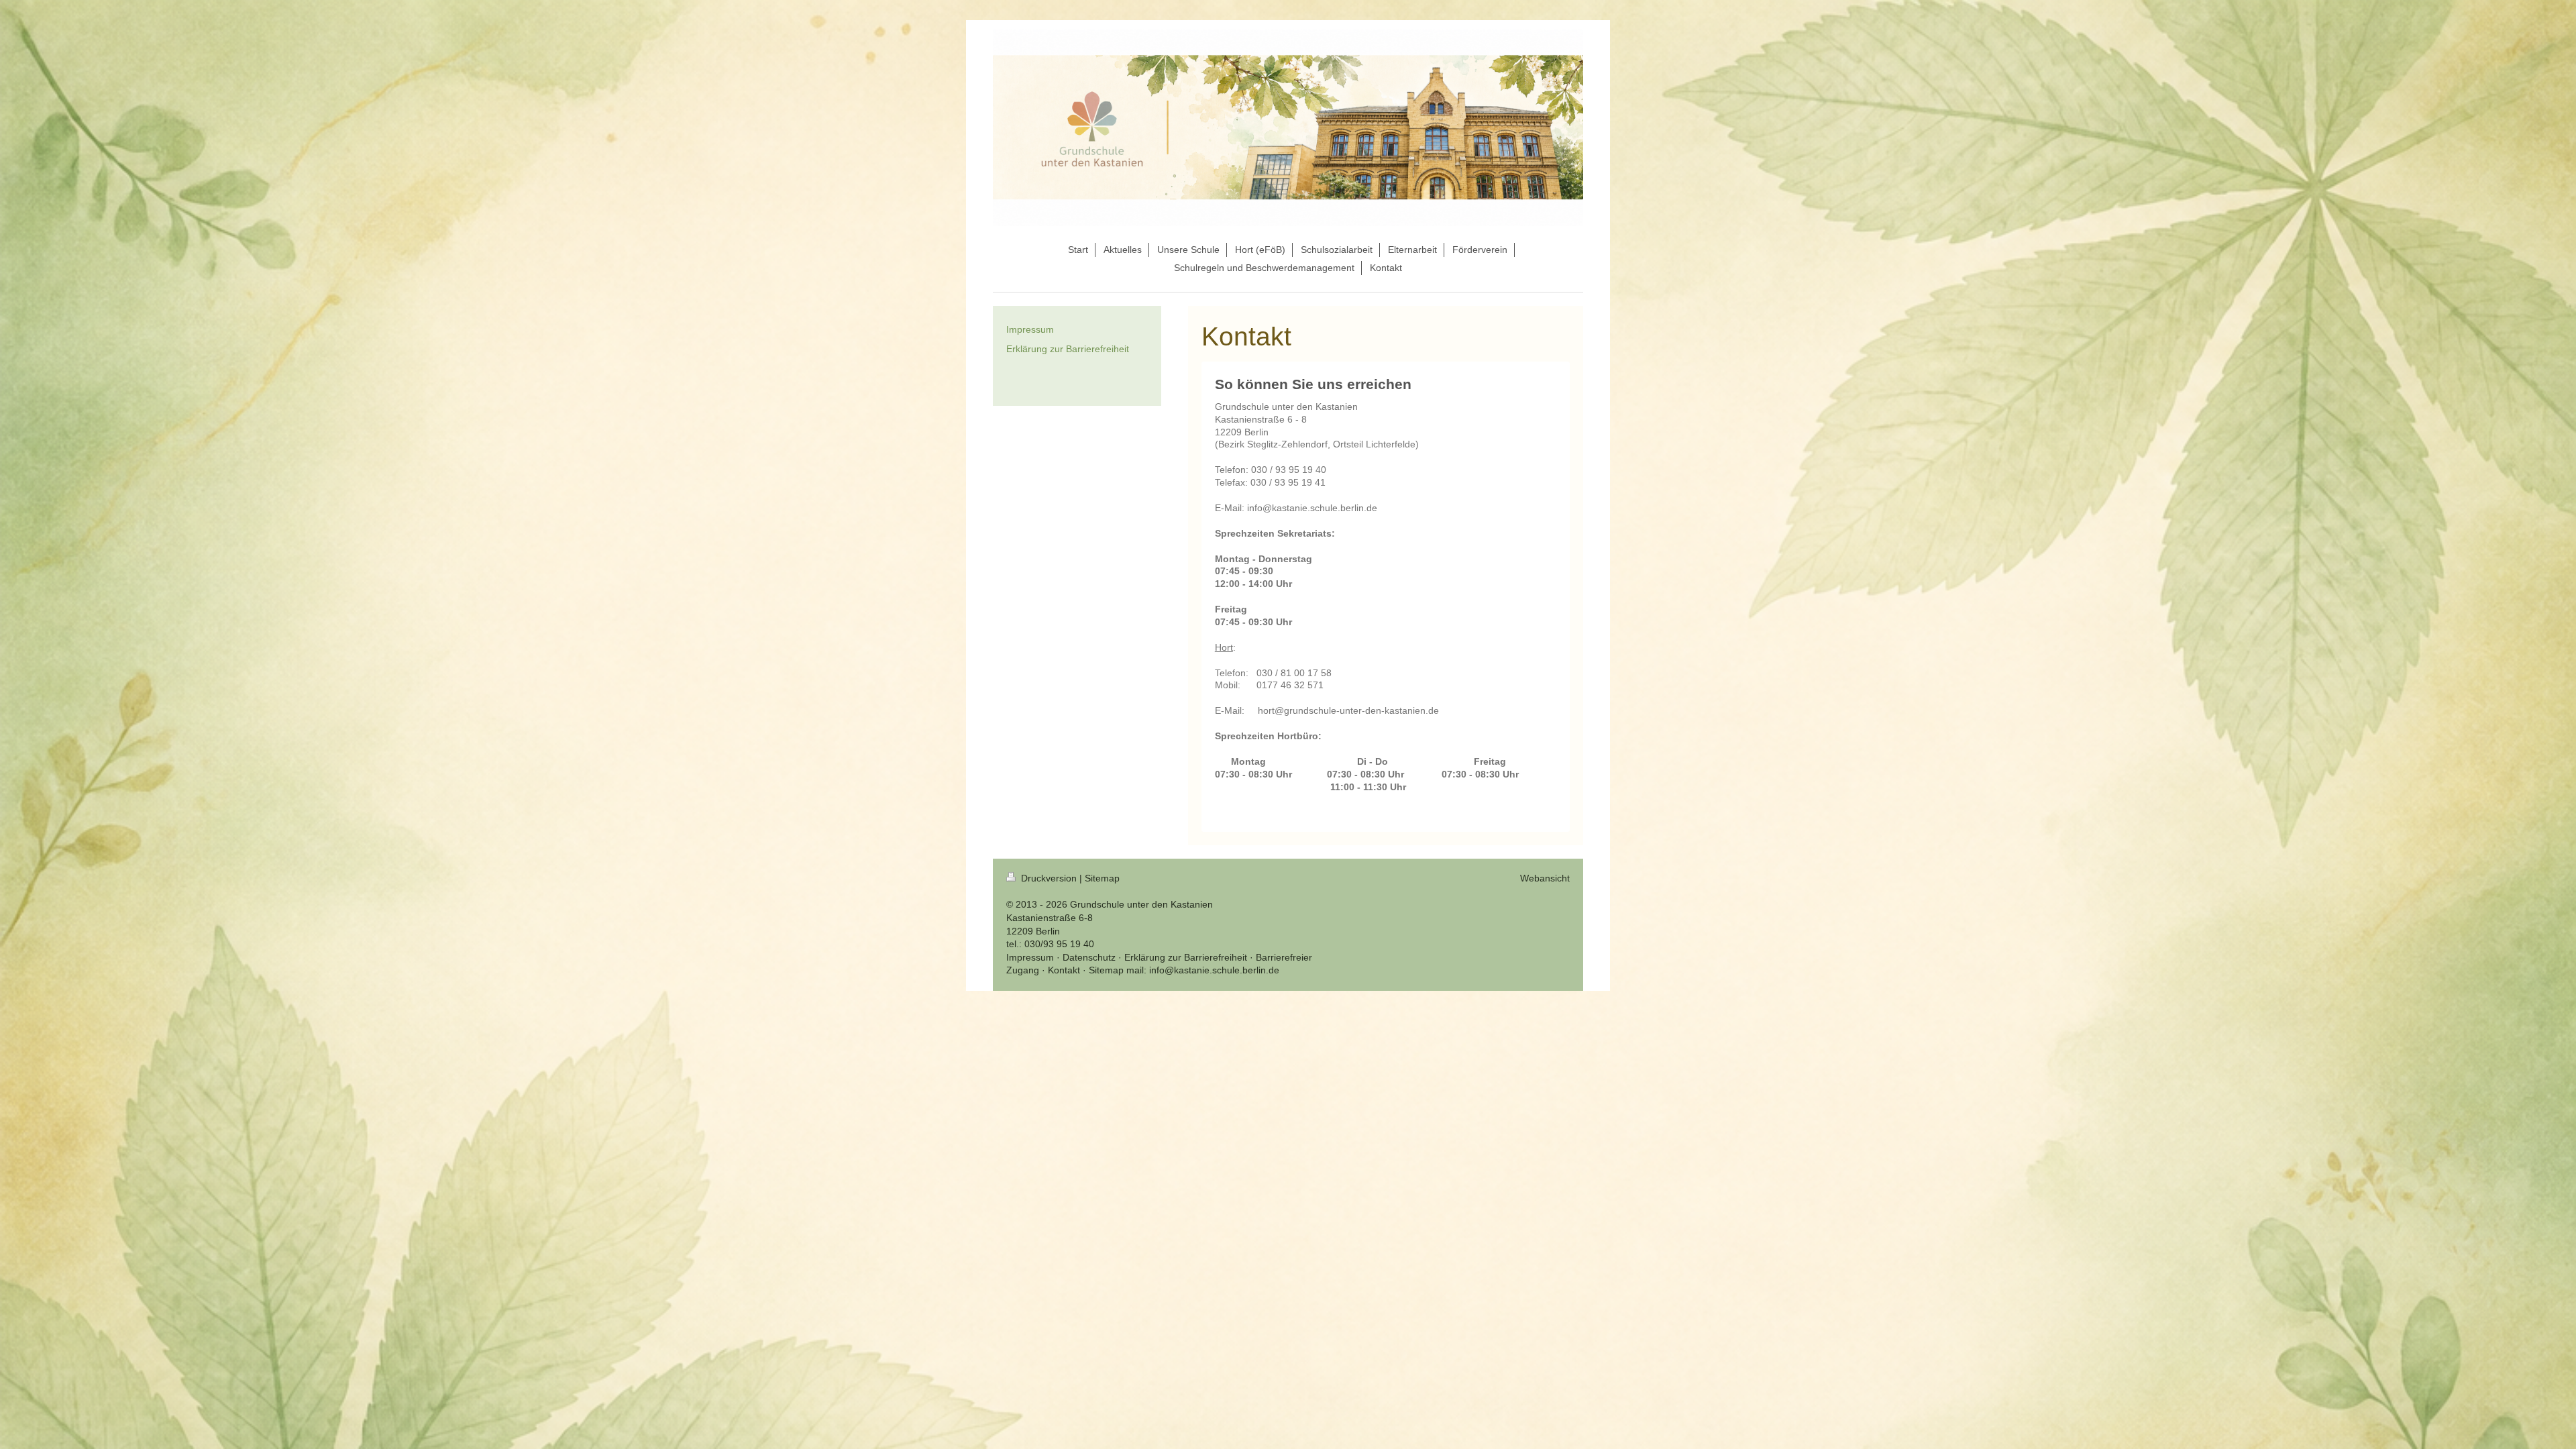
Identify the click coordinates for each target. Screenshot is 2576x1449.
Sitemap (1102, 878)
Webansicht (1545, 878)
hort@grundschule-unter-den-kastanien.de (1348, 710)
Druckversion (1049, 878)
